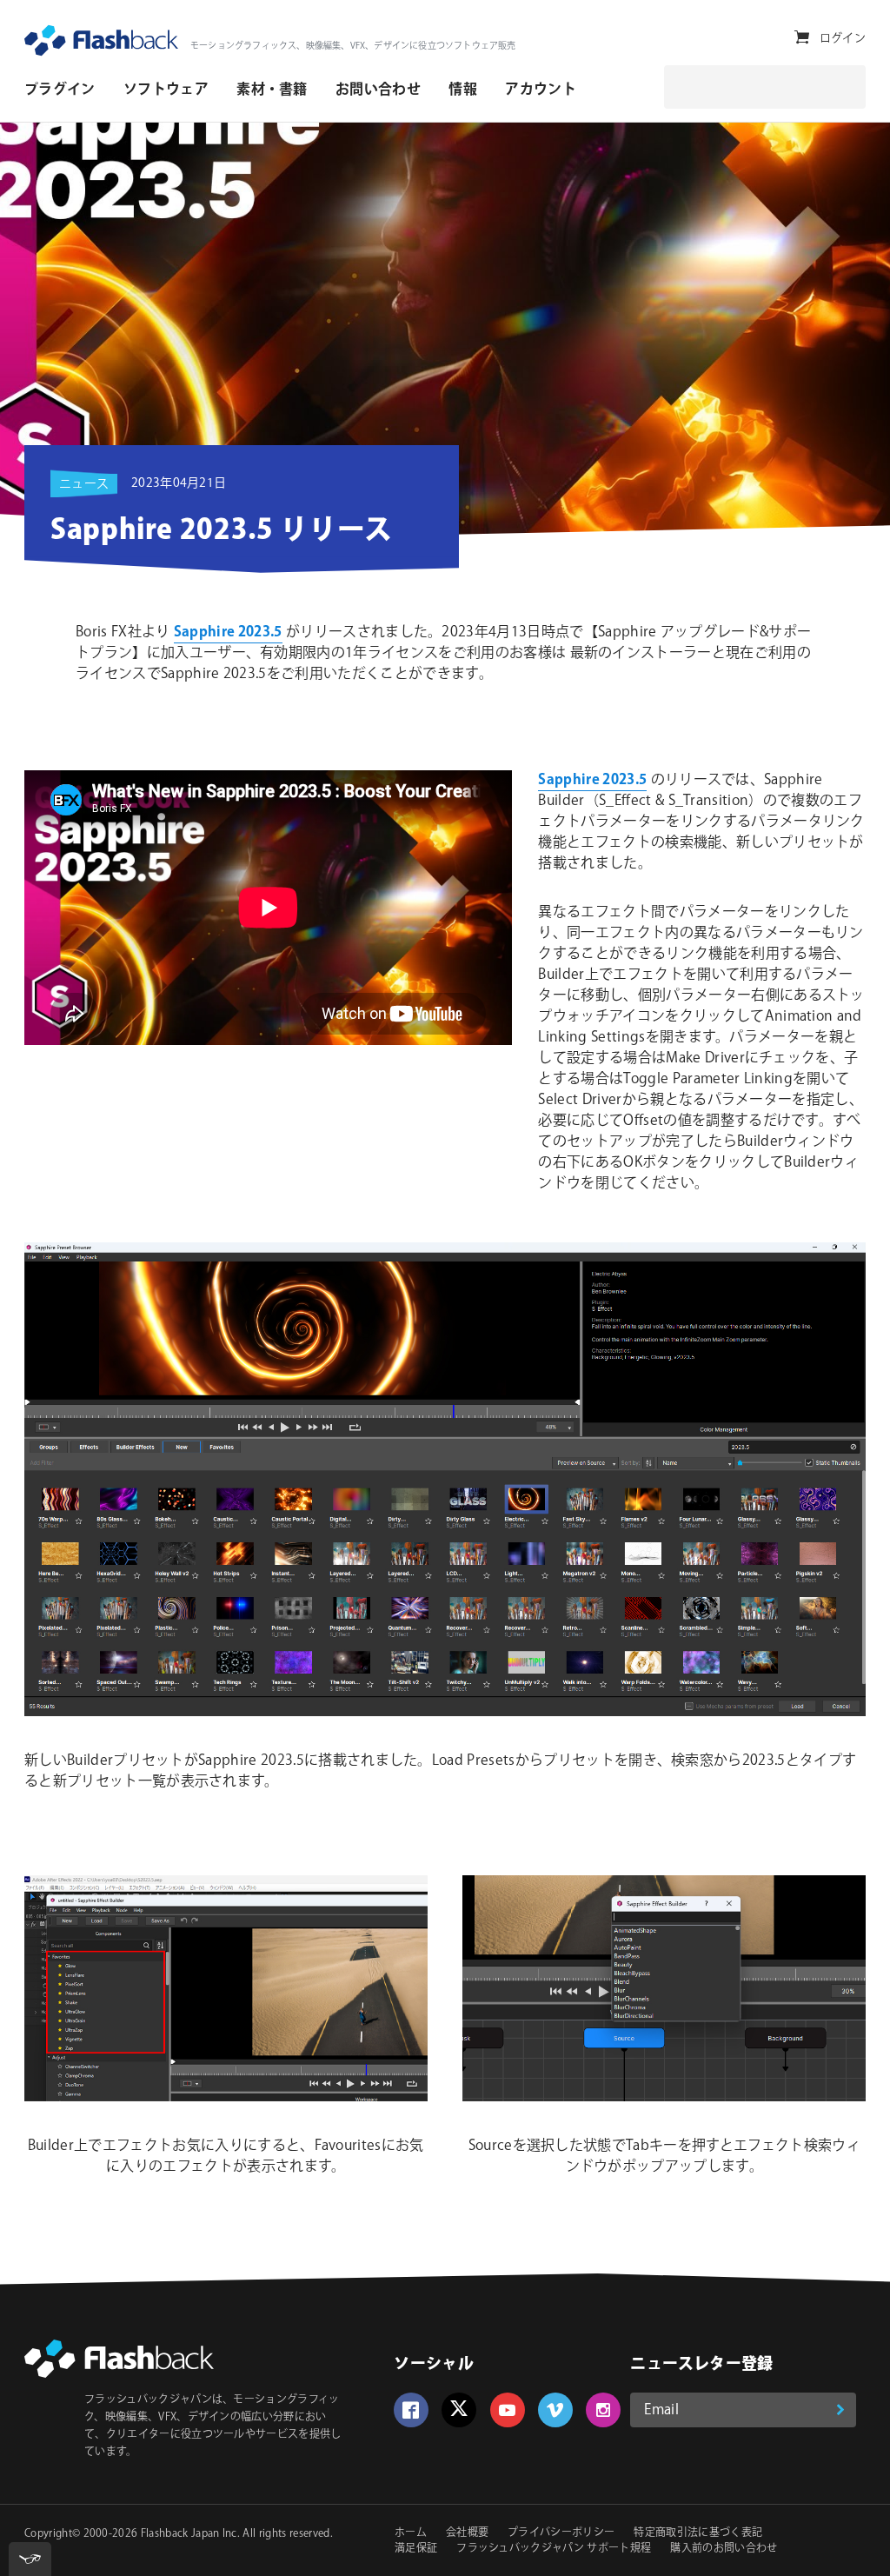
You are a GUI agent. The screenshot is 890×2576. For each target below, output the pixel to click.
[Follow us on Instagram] (603, 2410)
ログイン (843, 38)
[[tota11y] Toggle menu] (30, 2559)
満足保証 (416, 2549)
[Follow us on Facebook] (411, 2410)
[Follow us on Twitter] (459, 2410)
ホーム (411, 2533)
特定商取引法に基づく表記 (698, 2533)
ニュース (84, 484)
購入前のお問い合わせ (724, 2549)
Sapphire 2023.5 (228, 632)
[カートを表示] (802, 38)
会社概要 (467, 2533)
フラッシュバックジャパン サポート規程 (554, 2549)
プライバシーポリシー (561, 2533)
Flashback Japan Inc (189, 2534)
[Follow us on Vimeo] (555, 2410)
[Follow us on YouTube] (508, 2410)
